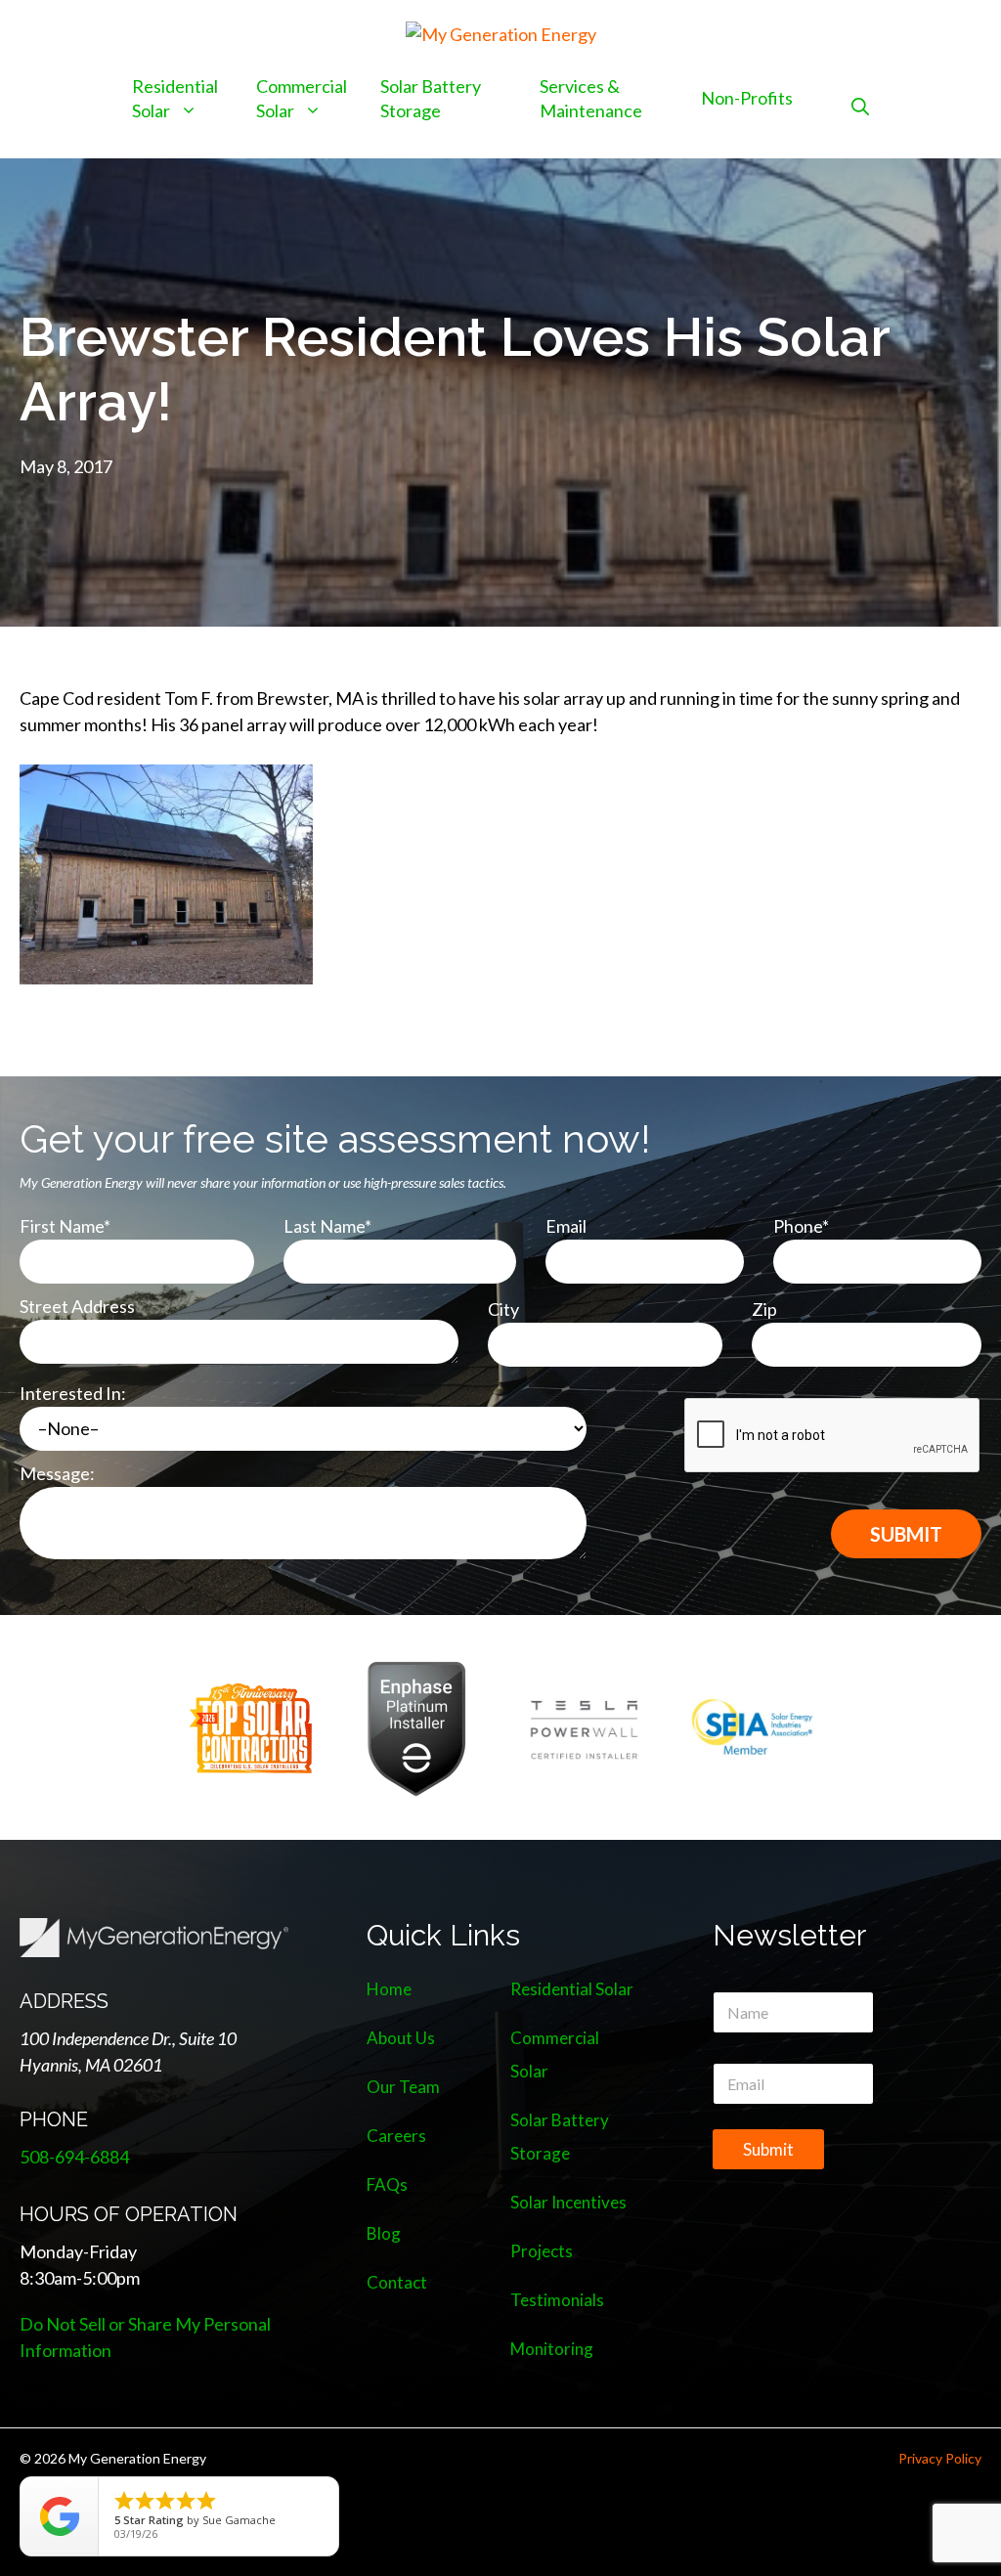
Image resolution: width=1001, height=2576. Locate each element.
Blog (384, 2233)
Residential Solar (572, 1989)
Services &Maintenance (591, 98)
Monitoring (552, 2349)
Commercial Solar (302, 98)
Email (566, 1226)
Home (389, 1989)
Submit (768, 2149)
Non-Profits (747, 98)
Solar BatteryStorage (431, 98)
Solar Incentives (568, 2202)
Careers (396, 2136)
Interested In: (73, 1393)
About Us (401, 2038)
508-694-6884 (74, 2157)
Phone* (801, 1226)
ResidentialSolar (175, 98)
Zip (764, 1309)
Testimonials (557, 2300)
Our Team (403, 2087)
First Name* (65, 1226)
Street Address (77, 1306)
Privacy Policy (940, 2458)
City (503, 1309)
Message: (57, 1473)
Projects (542, 2251)
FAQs (387, 2184)
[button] (860, 106)
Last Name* (327, 1226)
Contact (397, 2282)
